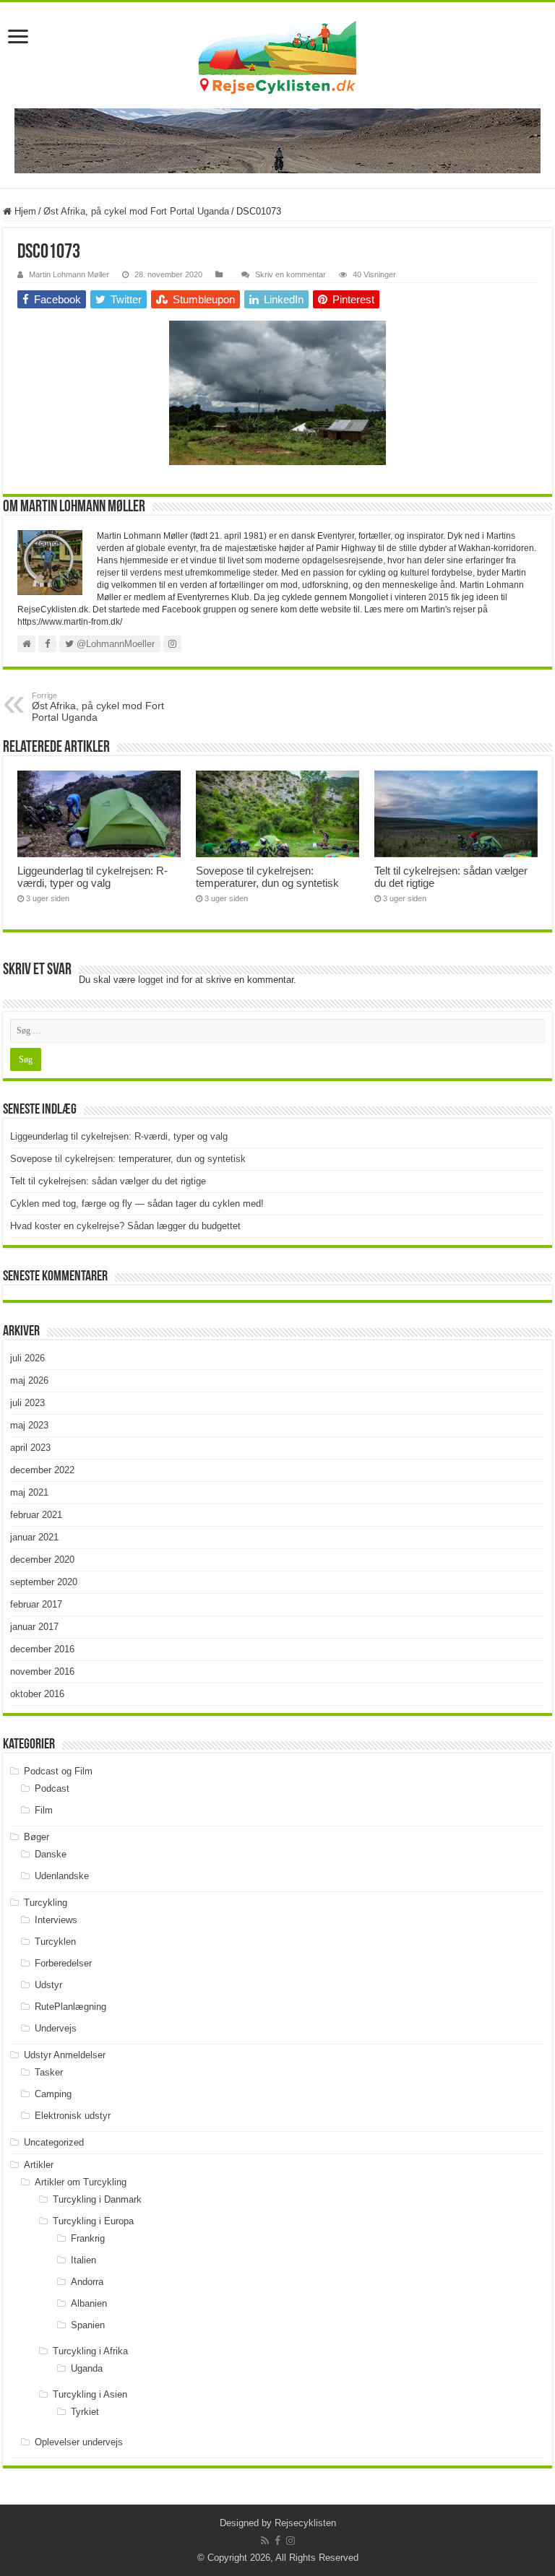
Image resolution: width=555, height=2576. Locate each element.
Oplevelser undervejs (79, 2442)
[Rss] (265, 2541)
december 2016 (42, 1649)
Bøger (36, 1837)
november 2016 (42, 1671)
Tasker (49, 2072)
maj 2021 (29, 1492)
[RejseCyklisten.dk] (277, 55)
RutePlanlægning (70, 2007)
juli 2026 (27, 1358)
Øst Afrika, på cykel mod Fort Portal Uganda (136, 211)
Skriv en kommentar (291, 274)
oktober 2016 (37, 1694)
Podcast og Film (58, 1771)
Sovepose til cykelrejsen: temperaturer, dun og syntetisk (267, 877)
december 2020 (42, 1560)
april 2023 (30, 1448)
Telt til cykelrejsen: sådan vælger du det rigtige (108, 1181)
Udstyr (48, 1985)
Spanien (88, 2325)
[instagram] (291, 2541)
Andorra (87, 2282)
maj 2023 (29, 1425)
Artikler (39, 2165)
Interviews (56, 1920)
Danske (51, 1854)
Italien (83, 2260)
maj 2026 (29, 1380)
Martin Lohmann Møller (69, 274)
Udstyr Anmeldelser (65, 2055)
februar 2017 (36, 1604)
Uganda (87, 2368)
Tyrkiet (85, 2412)
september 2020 (44, 1582)
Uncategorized (54, 2142)
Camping (53, 2094)
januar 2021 (34, 1537)
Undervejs (56, 2028)
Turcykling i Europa (93, 2221)
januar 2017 (34, 1627)
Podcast (52, 1788)
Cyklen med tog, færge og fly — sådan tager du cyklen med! (137, 1204)
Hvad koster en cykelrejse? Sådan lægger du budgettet (125, 1226)
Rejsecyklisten (305, 2523)
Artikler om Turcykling (81, 2182)
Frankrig (88, 2238)
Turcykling (46, 1903)
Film (44, 1810)
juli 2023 (27, 1403)
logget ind (158, 980)
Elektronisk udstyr (73, 2116)
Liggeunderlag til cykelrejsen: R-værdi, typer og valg (92, 877)
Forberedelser (63, 1963)
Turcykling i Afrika (90, 2351)
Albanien (89, 2303)
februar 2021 (36, 1515)
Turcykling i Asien (90, 2394)
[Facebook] (277, 2541)
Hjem (24, 211)
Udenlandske (62, 1876)
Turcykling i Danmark (97, 2199)
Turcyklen (55, 1942)
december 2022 (42, 1470)
